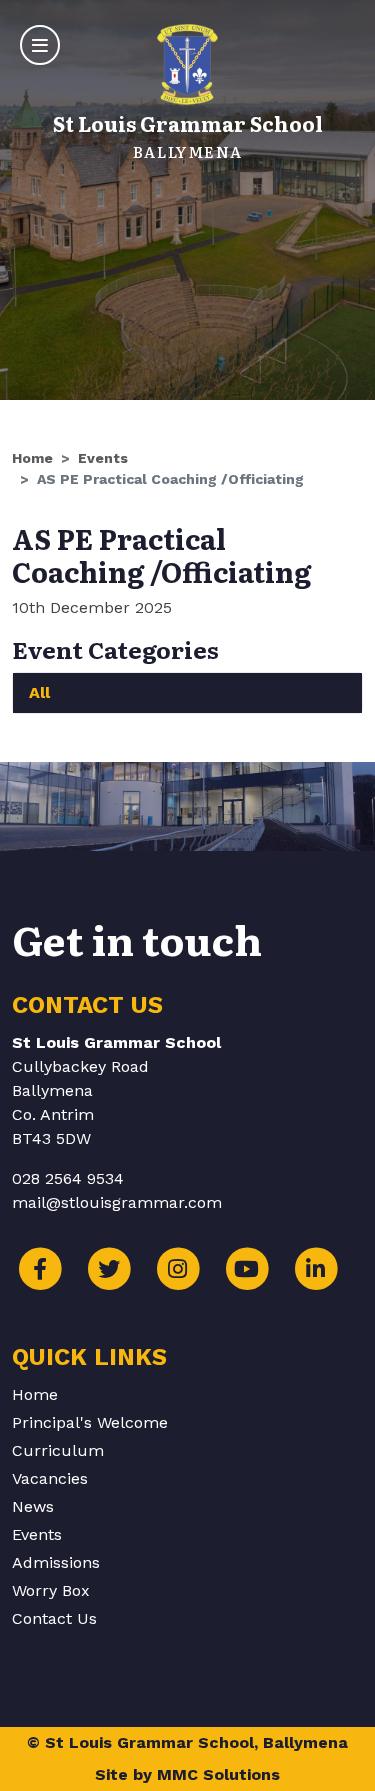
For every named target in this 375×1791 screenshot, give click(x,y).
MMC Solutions (218, 1774)
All (39, 692)
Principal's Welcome (90, 1422)
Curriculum (58, 1450)
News (33, 1506)
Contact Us (54, 1618)
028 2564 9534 (68, 1178)
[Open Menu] (40, 45)
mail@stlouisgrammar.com (117, 1202)
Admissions (56, 1562)
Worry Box (51, 1590)
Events (103, 458)
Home (32, 458)
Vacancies (50, 1478)
